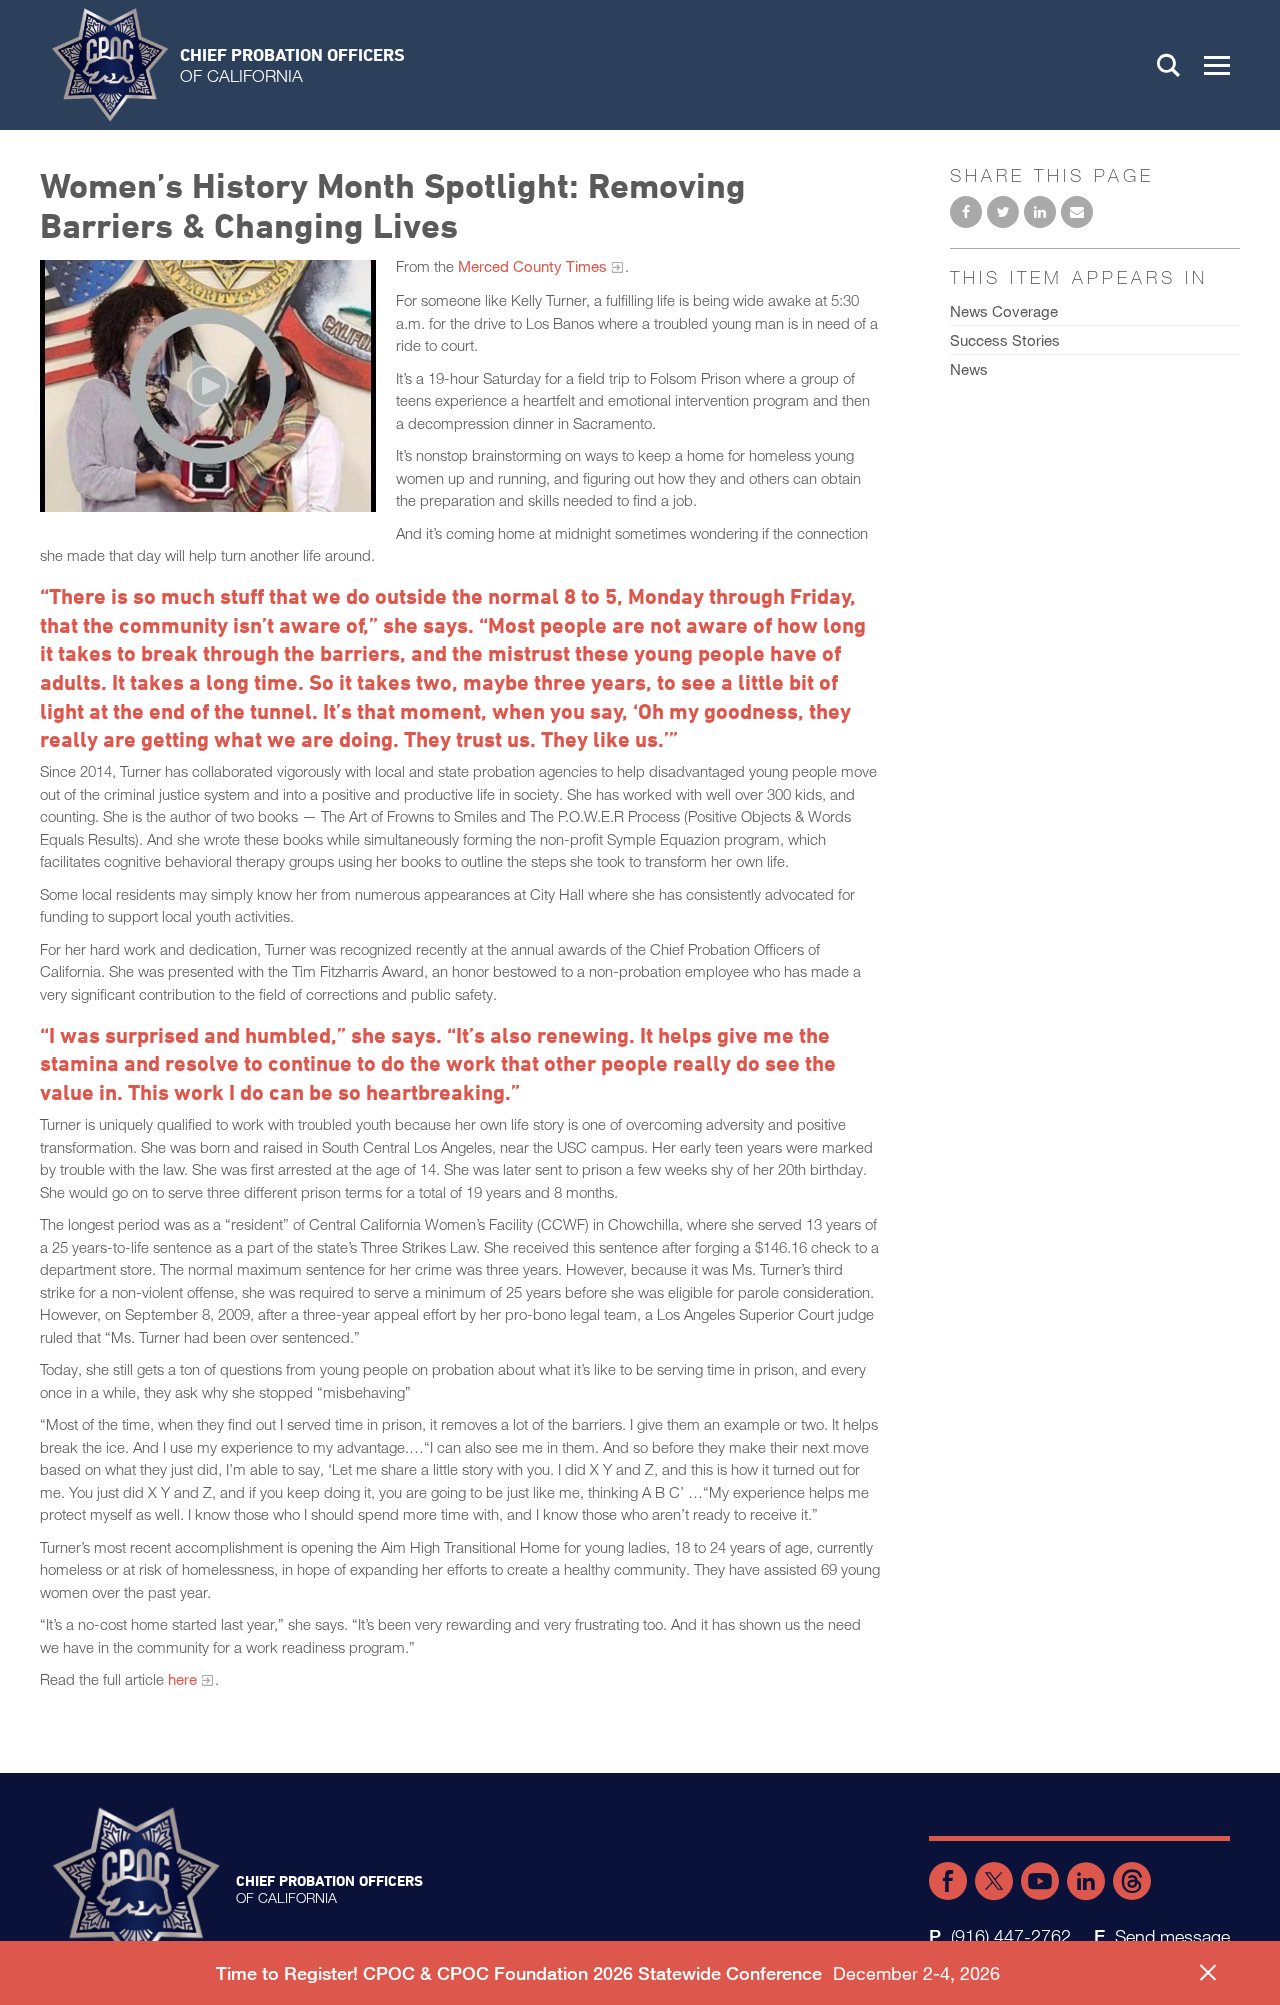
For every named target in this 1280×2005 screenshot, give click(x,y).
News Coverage (1004, 311)
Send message (1172, 1936)
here (182, 1679)
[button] (1217, 65)
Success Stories (1005, 340)
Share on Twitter (1003, 212)
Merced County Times (532, 266)
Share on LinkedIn (1040, 212)
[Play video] (208, 386)
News (969, 369)
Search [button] (1169, 65)
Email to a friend (1077, 212)
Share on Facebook (966, 212)
